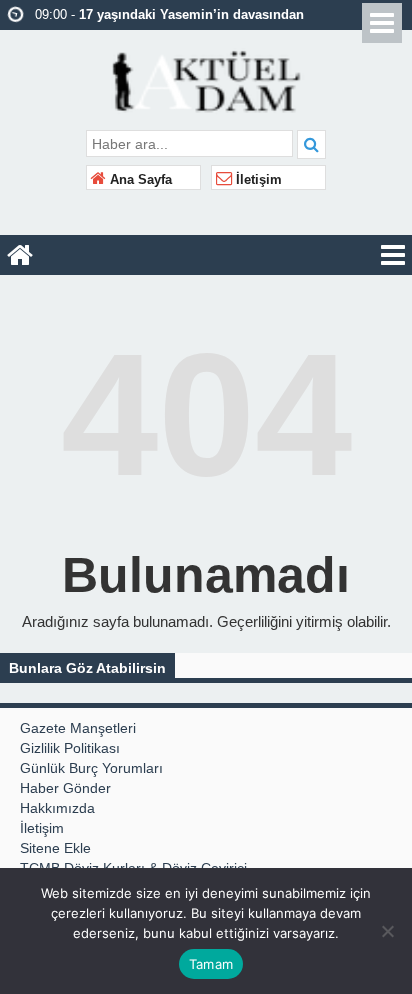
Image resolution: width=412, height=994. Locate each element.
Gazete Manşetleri (78, 728)
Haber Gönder (65, 788)
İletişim (257, 180)
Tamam (211, 964)
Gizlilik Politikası (70, 748)
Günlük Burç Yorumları (91, 768)
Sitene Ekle (55, 848)
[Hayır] (387, 931)
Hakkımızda (57, 808)
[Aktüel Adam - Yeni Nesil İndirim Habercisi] (206, 79)
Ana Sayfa (139, 180)
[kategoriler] (393, 255)
